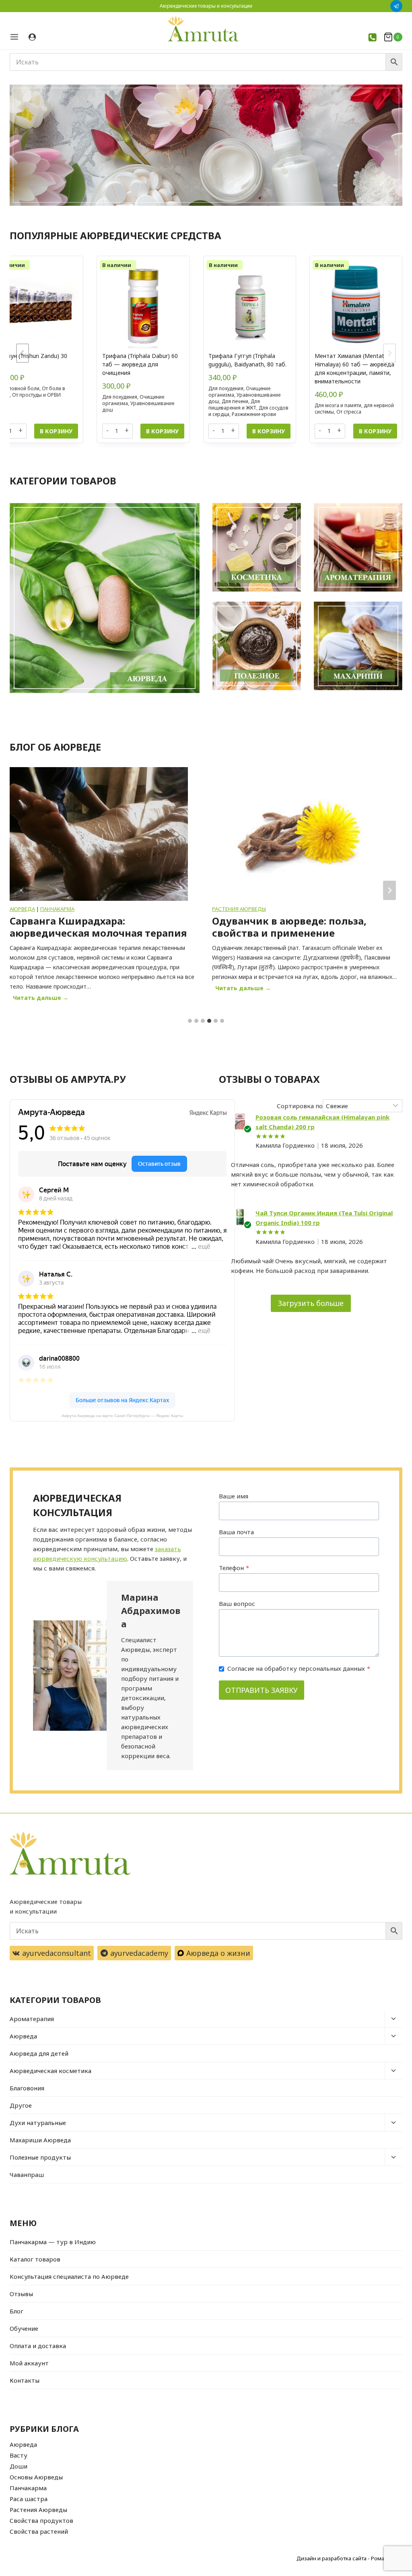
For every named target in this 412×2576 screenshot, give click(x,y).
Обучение (24, 2328)
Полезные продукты (40, 2157)
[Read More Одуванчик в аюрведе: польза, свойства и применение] (112, 834)
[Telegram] (396, 6)
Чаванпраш (27, 2175)
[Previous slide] (23, 353)
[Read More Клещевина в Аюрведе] (314, 834)
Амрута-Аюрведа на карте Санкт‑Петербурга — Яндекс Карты (122, 1416)
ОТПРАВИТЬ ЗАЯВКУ (262, 1690)
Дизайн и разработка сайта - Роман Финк (349, 2558)
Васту (19, 2455)
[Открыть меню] (17, 37)
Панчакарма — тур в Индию (53, 2242)
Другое (21, 2105)
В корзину (56, 431)
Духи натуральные (38, 2123)
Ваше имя (234, 1496)
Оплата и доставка (38, 2346)
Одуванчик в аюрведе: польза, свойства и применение (100, 927)
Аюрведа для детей (39, 2053)
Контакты (25, 2380)
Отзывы (21, 2294)
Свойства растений (39, 2531)
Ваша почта (236, 1532)
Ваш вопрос (237, 1604)
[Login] (32, 37)
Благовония (27, 2088)
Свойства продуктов (41, 2520)
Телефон (234, 1568)
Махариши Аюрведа (40, 2140)
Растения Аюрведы (50, 909)
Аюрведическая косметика (50, 2071)
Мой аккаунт (29, 2363)
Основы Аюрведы (36, 2477)
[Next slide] (389, 353)
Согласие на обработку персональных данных (299, 1668)
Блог (16, 2311)
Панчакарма (28, 2488)
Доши (19, 2466)
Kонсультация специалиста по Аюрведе (69, 2276)
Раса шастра (29, 2499)
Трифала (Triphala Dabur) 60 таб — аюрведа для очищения (140, 364)
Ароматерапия (32, 2019)
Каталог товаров (35, 2259)
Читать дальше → (56, 989)
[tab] (190, 1021)
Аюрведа (23, 2036)
